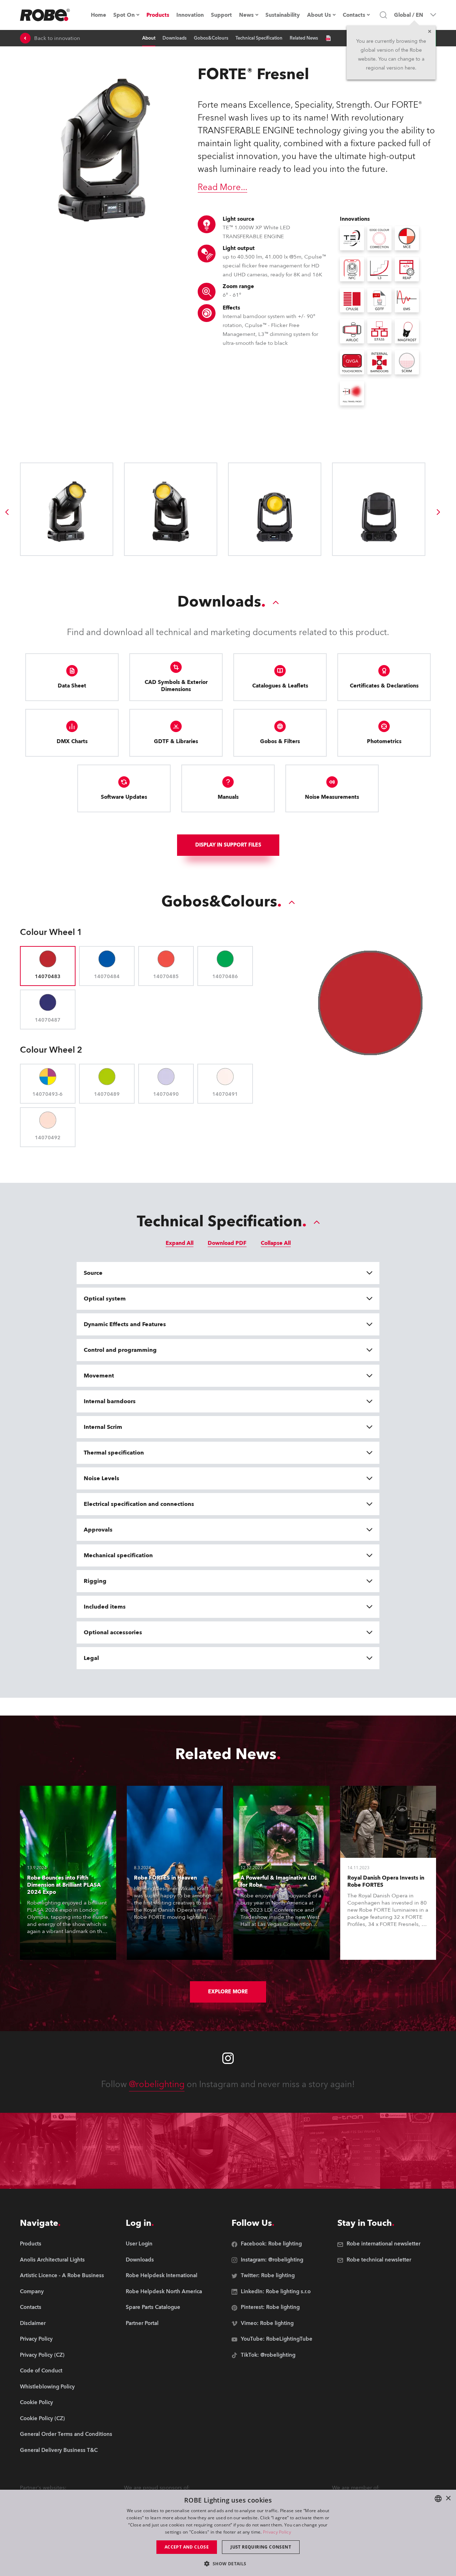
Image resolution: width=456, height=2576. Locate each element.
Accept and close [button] (187, 2547)
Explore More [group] (228, 1992)
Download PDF (227, 1243)
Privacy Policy (277, 2532)
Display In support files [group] (228, 845)
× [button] (448, 2498)
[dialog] (228, 2533)
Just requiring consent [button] (261, 2547)
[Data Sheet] (328, 38)
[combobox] (438, 2499)
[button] (228, 2563)
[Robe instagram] (228, 2058)
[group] (7, 512)
